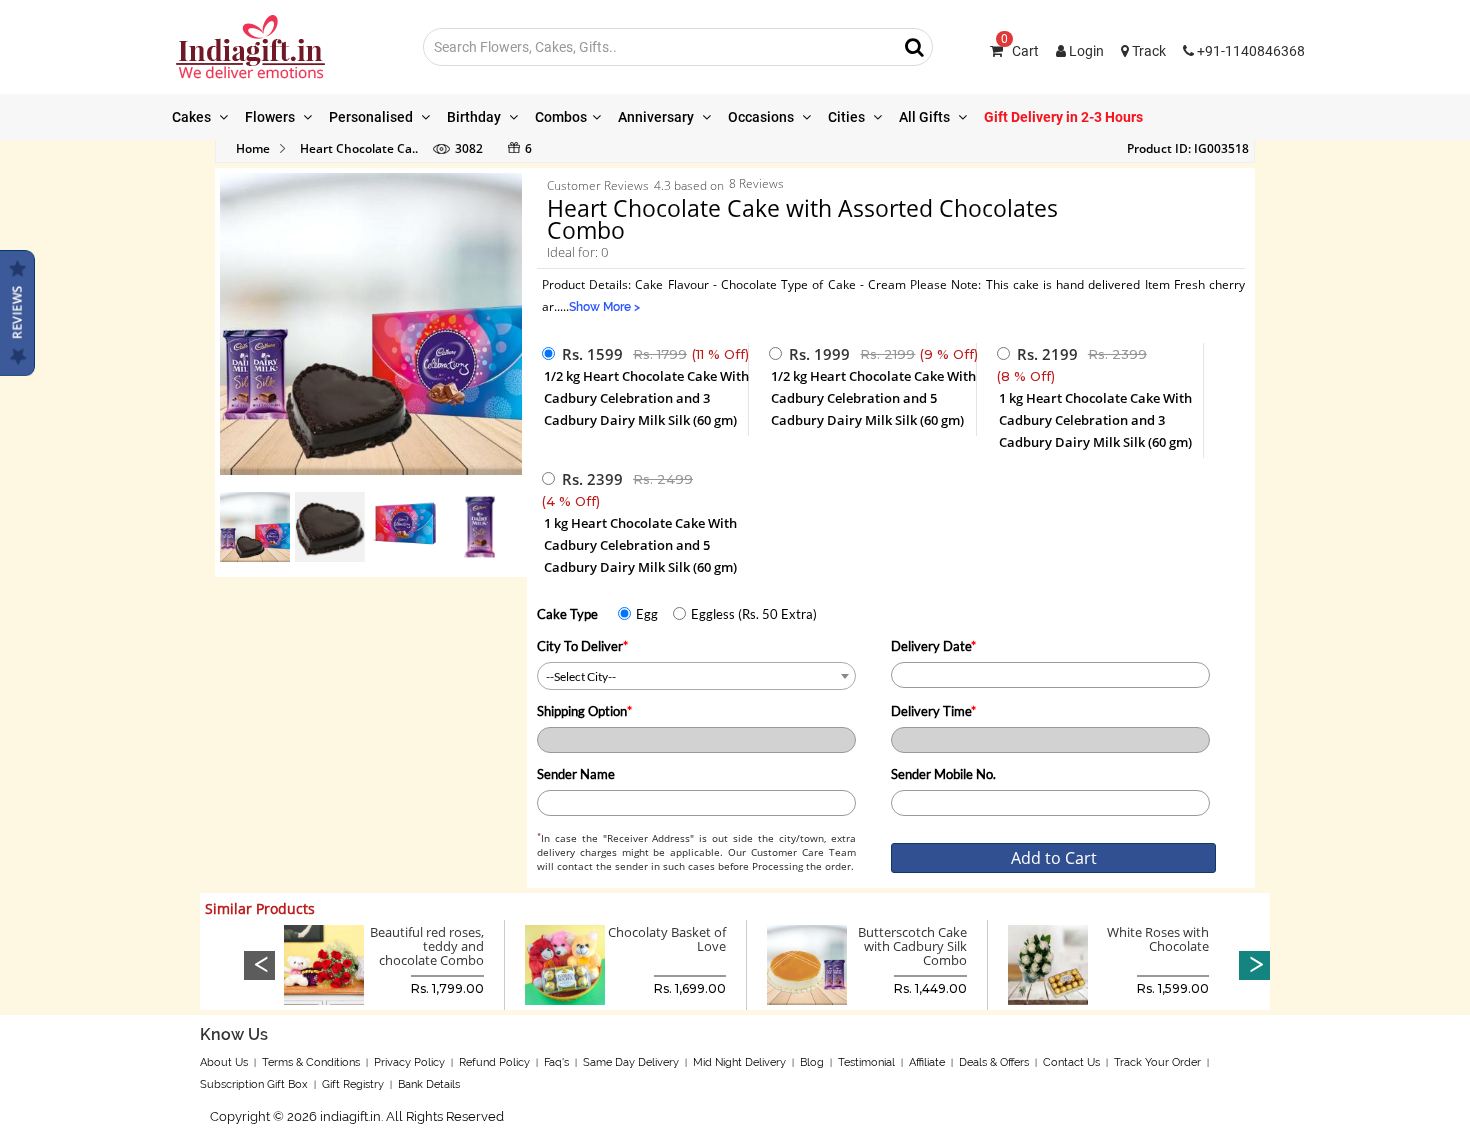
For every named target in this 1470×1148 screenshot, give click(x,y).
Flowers (271, 117)
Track (1147, 51)
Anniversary (657, 117)
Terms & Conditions (311, 1062)
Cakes (193, 117)
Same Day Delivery (631, 1062)
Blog (812, 1062)
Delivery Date (933, 646)
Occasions (762, 117)
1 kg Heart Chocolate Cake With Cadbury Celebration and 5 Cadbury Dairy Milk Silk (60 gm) (640, 545)
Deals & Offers (994, 1062)
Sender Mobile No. (943, 774)
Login (1085, 51)
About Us (224, 1062)
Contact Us (1071, 1062)
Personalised (372, 117)
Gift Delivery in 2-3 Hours (1063, 117)
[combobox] (696, 676)
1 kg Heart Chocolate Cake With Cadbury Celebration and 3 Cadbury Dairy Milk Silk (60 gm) (1095, 420)
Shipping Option (584, 711)
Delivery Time (933, 711)
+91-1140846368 (1249, 51)
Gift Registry (353, 1084)
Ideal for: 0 (577, 252)
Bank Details (429, 1084)
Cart (1020, 51)
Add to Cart (1054, 858)
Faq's (556, 1062)
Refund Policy (494, 1062)
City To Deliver (582, 646)
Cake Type (567, 614)
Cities (848, 117)
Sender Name (576, 774)
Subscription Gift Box (254, 1084)
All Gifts (926, 117)
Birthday (475, 117)
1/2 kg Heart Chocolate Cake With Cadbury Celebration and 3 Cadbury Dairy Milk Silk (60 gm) (646, 398)
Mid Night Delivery (739, 1062)
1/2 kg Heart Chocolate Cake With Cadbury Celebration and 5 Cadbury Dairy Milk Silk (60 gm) (873, 398)
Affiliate (927, 1062)
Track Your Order (1157, 1062)
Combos (561, 117)
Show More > (604, 307)
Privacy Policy (409, 1062)
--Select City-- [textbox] (581, 676)
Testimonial (866, 1062)
